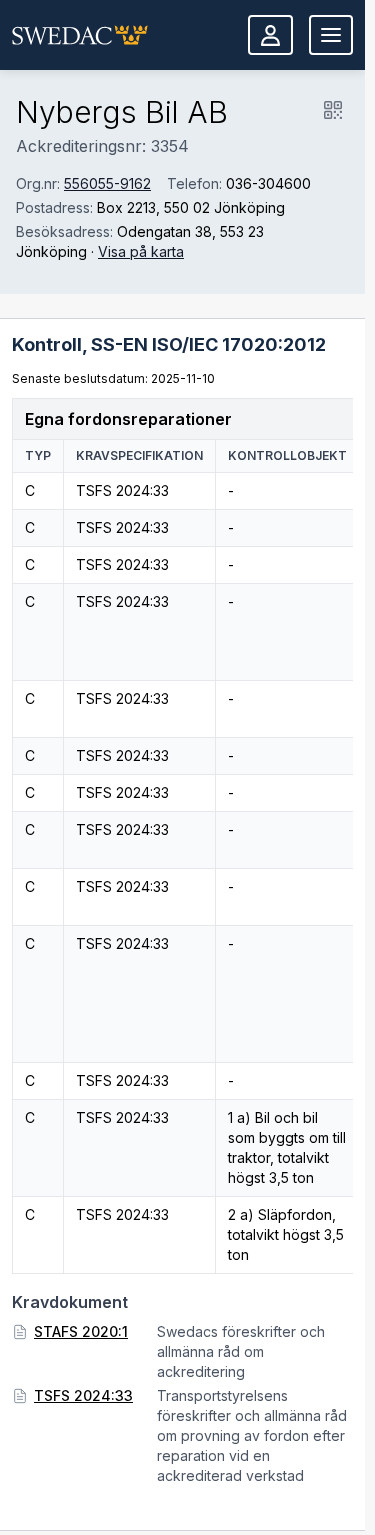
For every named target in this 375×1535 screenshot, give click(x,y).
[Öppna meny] (331, 35)
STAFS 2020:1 (81, 1331)
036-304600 (268, 183)
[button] (80, 35)
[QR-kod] (333, 110)
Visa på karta (141, 251)
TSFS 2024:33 (83, 1395)
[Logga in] (270, 35)
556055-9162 (107, 183)
